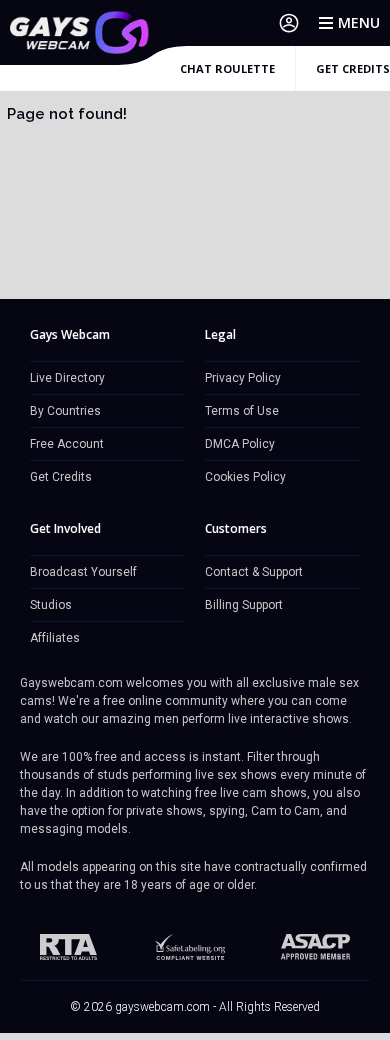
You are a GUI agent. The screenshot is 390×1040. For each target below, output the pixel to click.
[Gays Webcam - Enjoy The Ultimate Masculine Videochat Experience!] (80, 32)
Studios (51, 605)
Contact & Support (254, 572)
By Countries (65, 411)
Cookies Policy (245, 477)
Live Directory (67, 378)
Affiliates (55, 638)
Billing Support (244, 605)
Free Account (67, 444)
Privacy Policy (243, 378)
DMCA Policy (240, 444)
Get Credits (61, 477)
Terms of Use (242, 411)
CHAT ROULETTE (227, 68)
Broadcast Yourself (83, 572)
